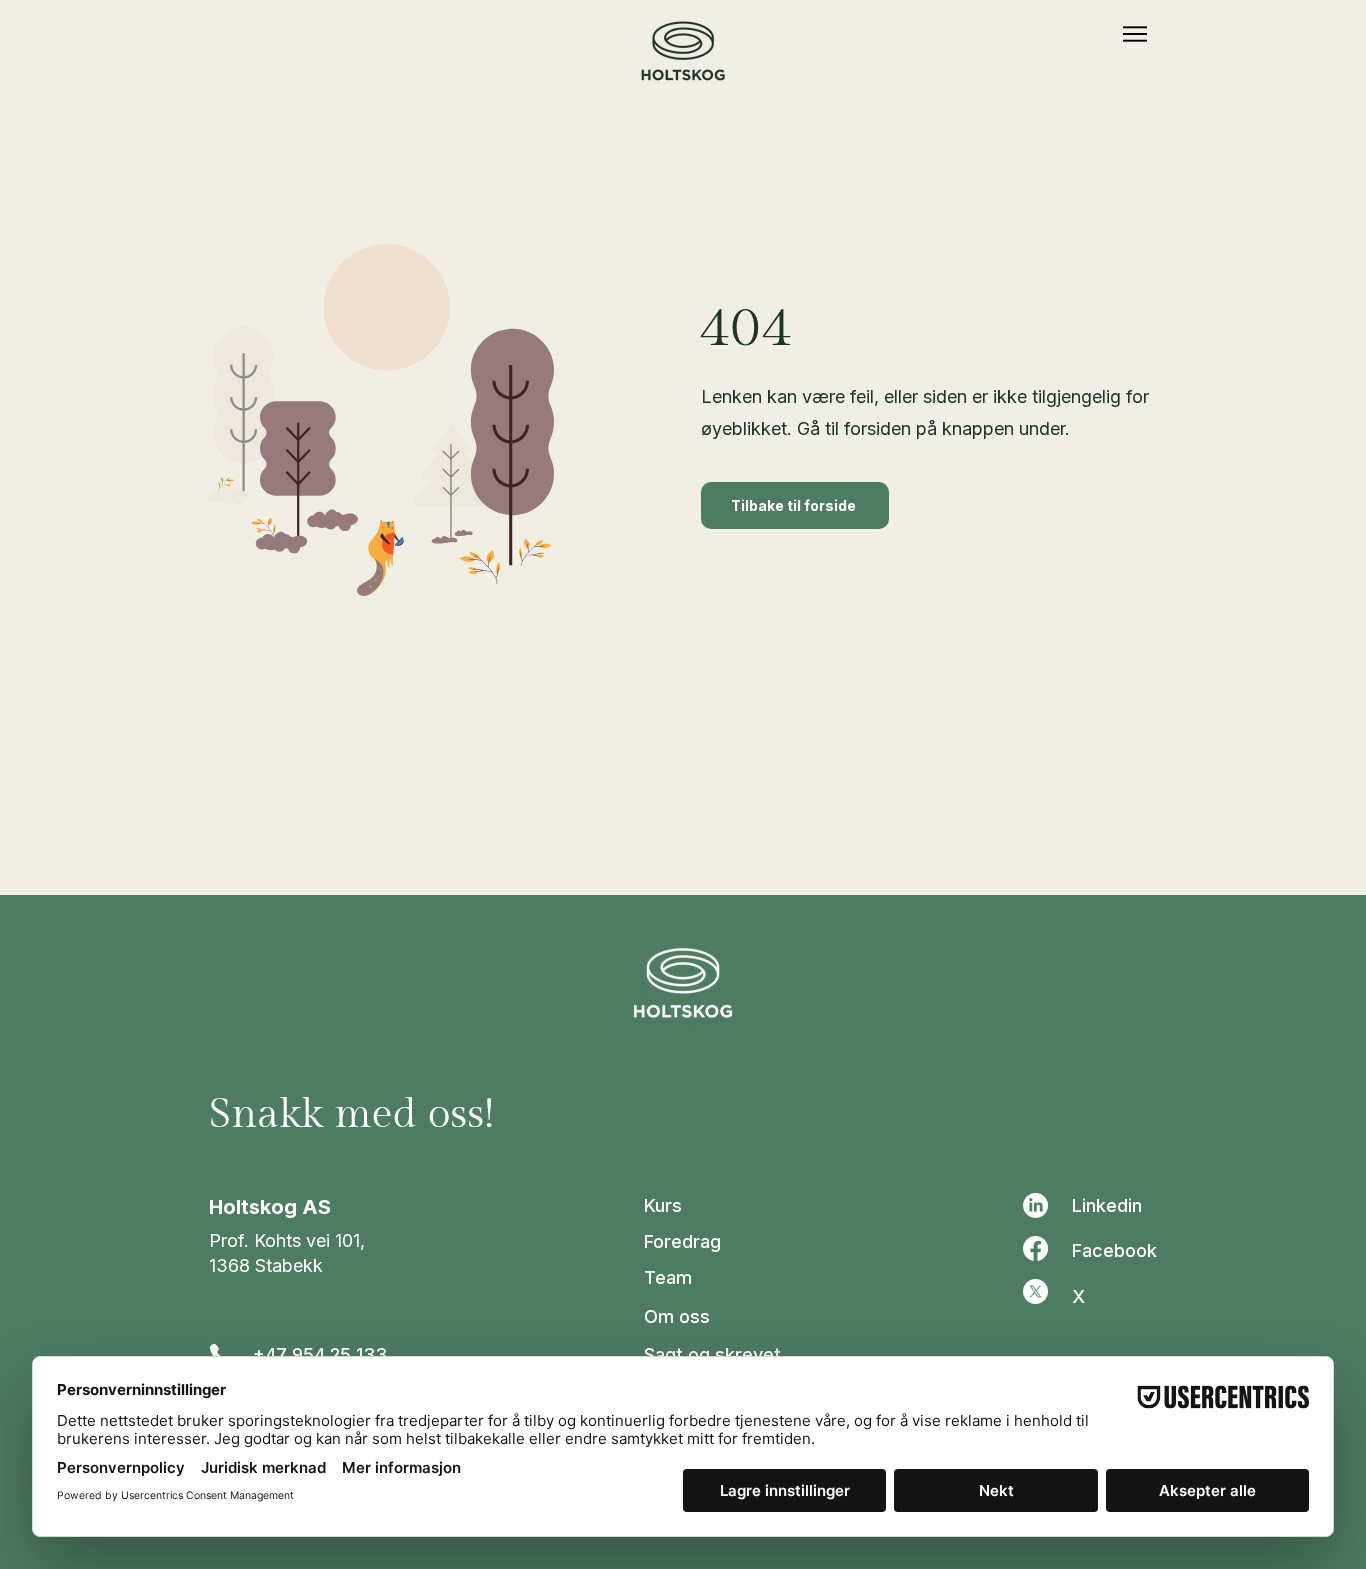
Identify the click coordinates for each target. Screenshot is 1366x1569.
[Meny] (1134, 34)
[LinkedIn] (1035, 1205)
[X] (1035, 1291)
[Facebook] (1035, 1248)
